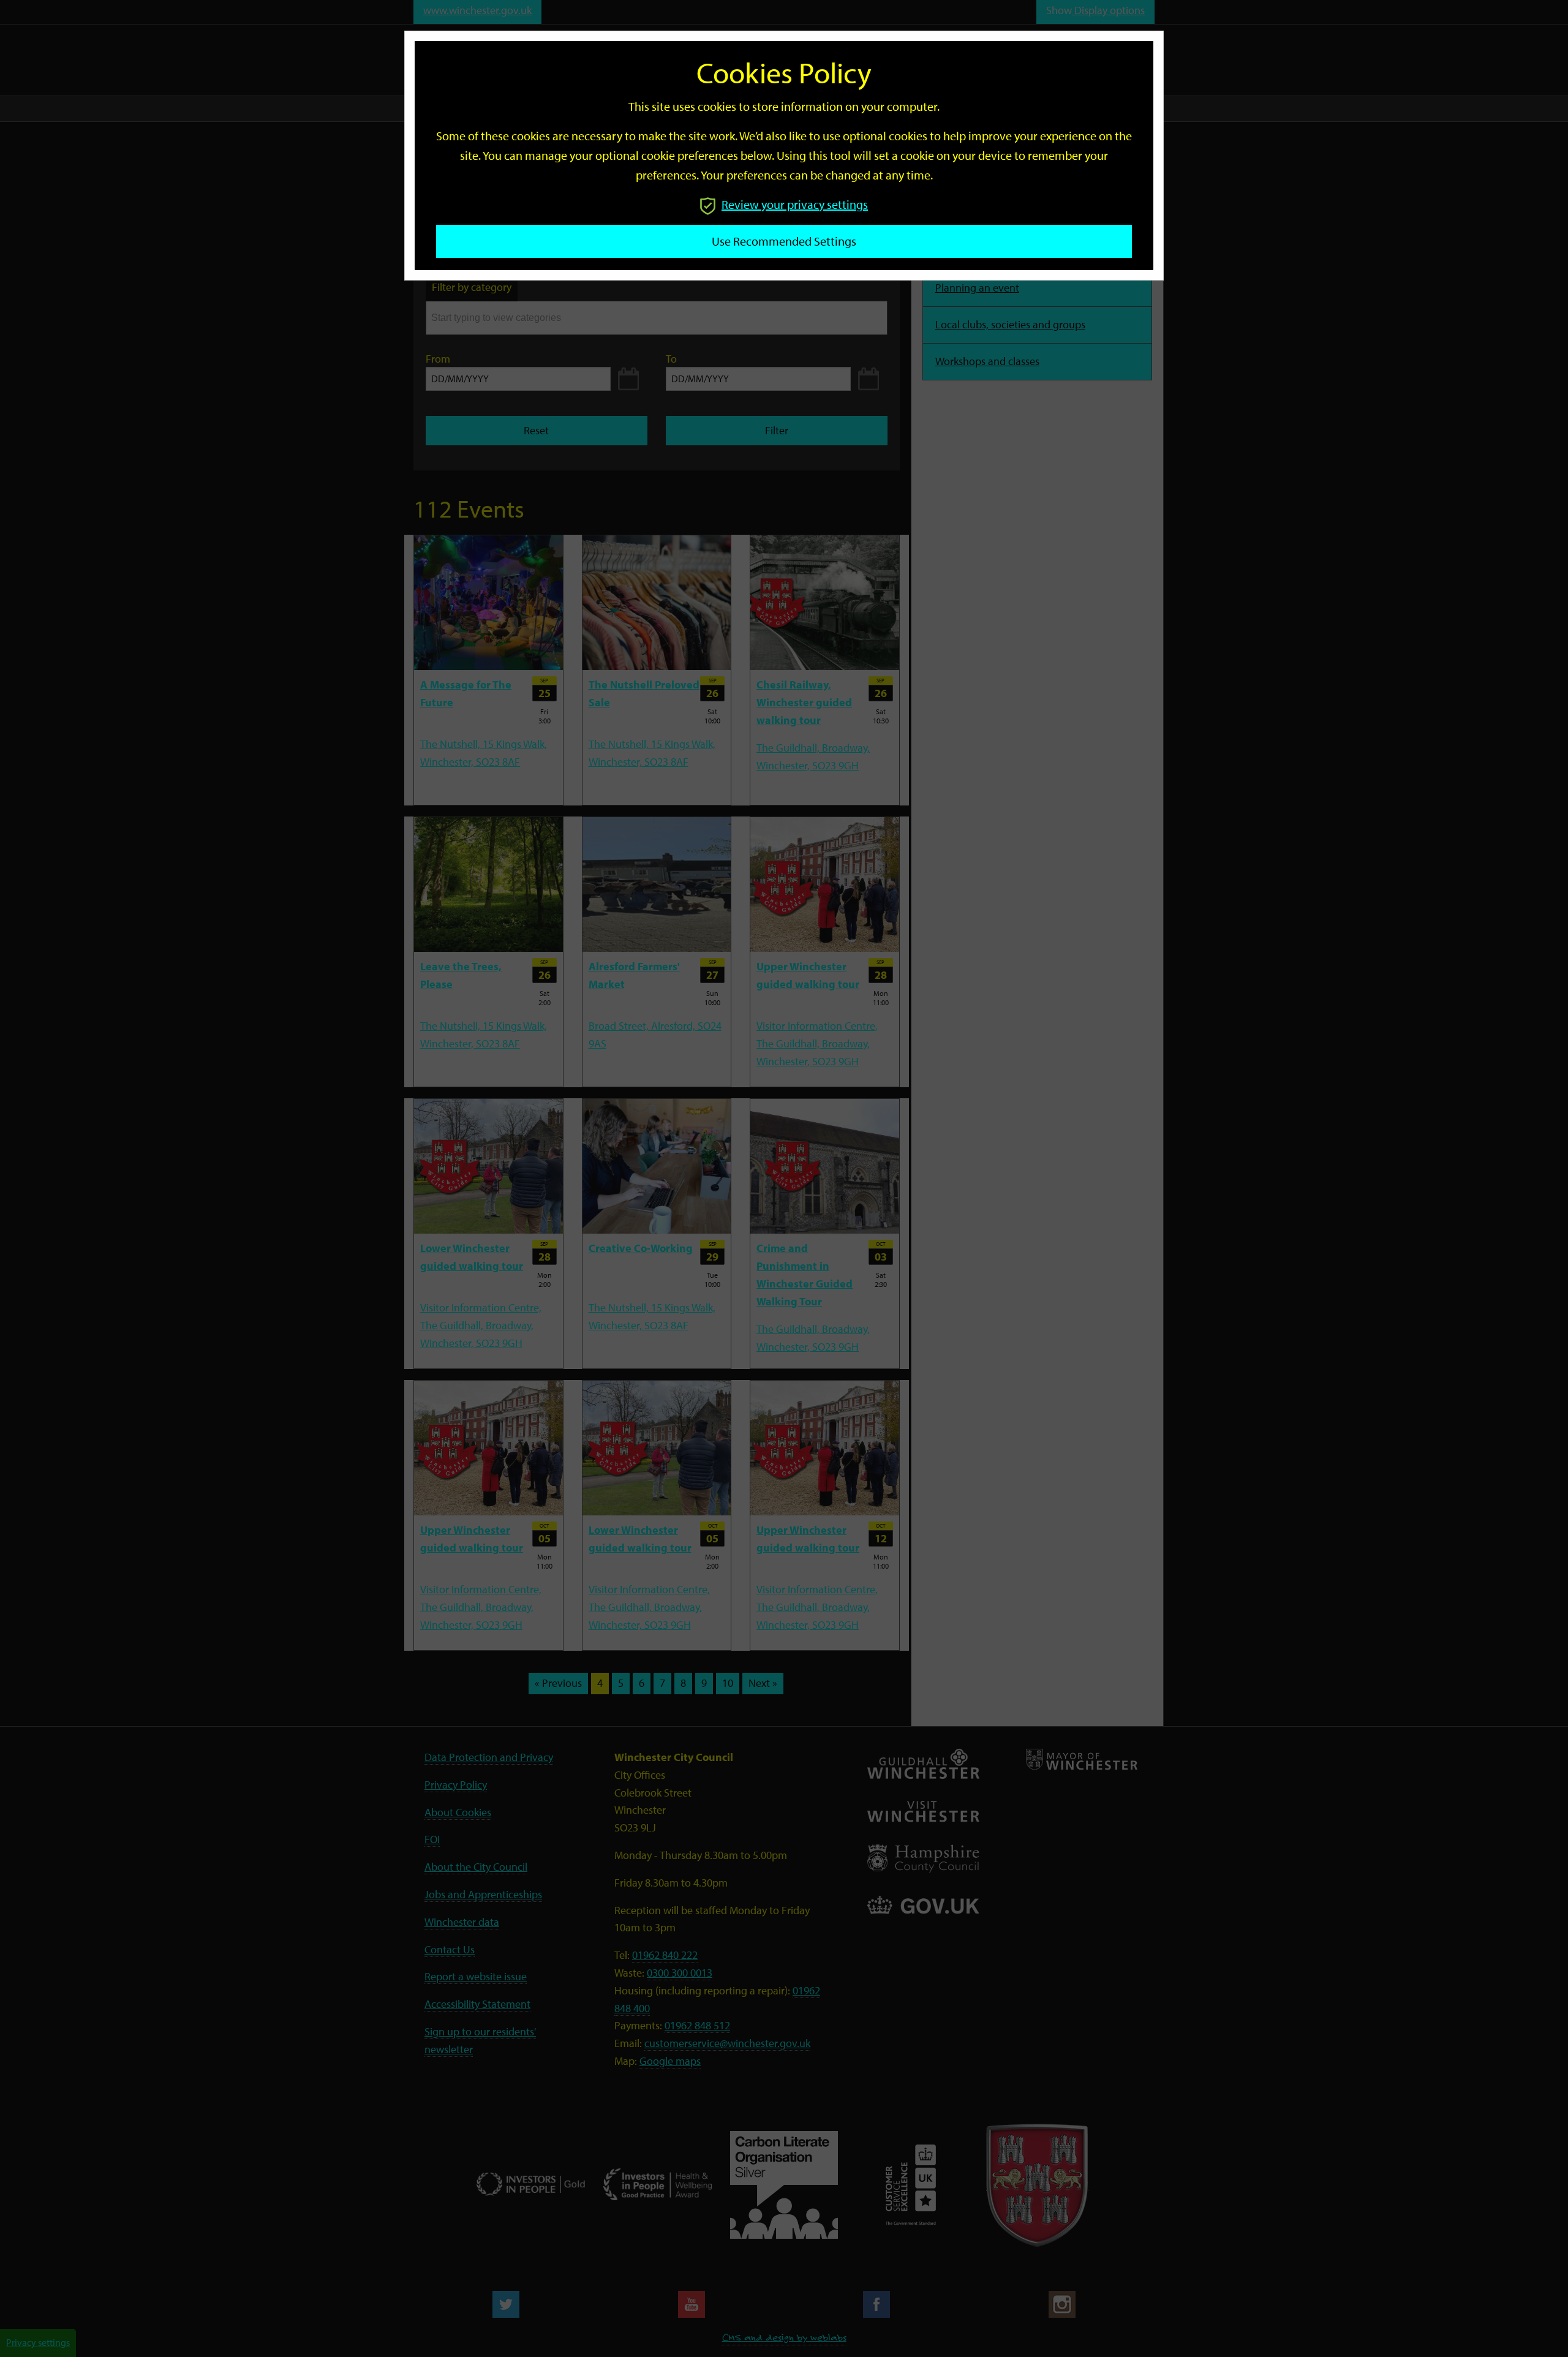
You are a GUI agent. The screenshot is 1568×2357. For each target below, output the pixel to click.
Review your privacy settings (795, 204)
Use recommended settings (784, 241)
